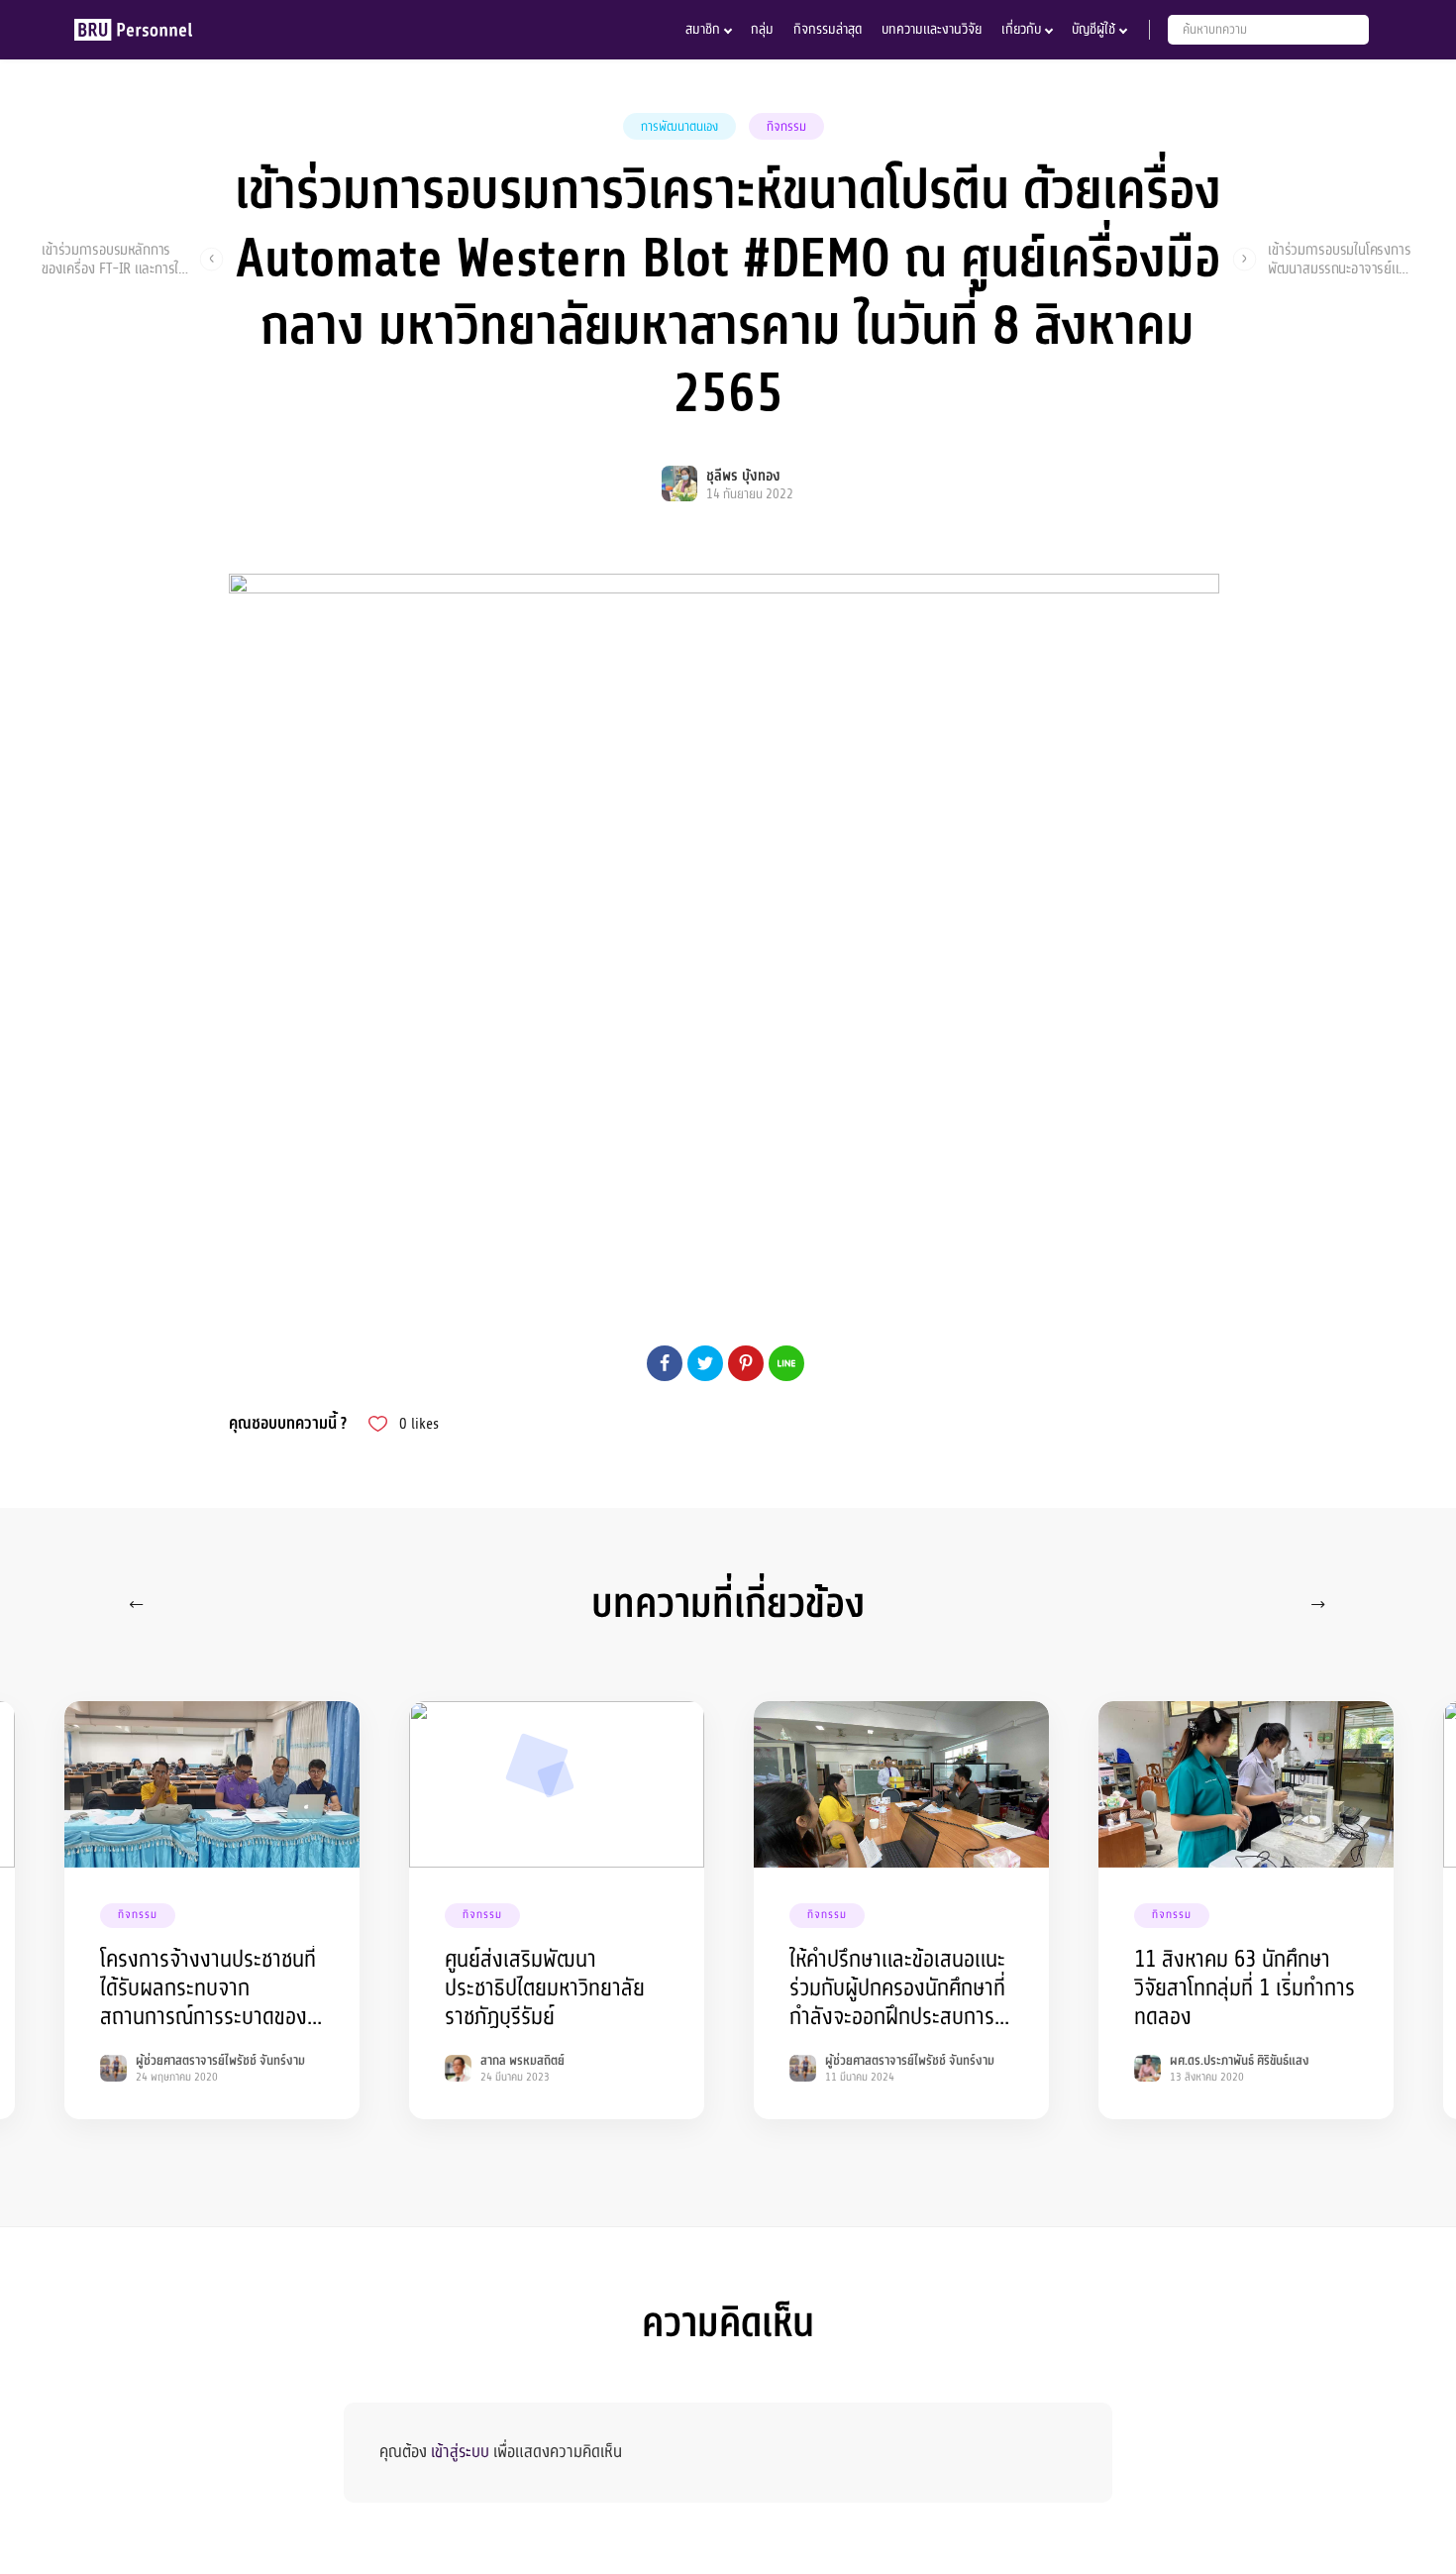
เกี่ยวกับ (1021, 29)
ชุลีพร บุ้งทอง (743, 476)
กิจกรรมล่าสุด (828, 29)
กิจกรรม (786, 127)
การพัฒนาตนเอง (679, 127)
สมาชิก (703, 29)
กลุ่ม (762, 29)
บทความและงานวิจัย (932, 29)
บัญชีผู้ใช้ (1093, 29)
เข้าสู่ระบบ (460, 2452)
